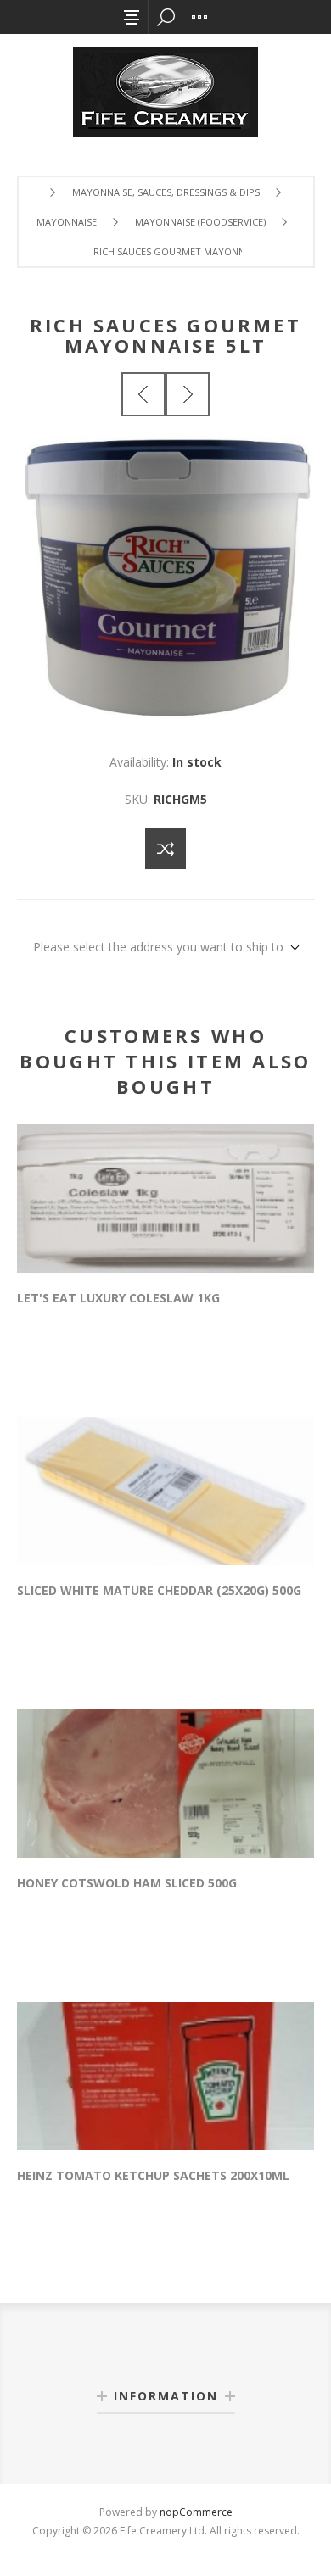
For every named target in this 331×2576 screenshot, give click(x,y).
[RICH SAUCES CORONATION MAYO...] (143, 394)
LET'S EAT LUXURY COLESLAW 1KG (118, 1298)
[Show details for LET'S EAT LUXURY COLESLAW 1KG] (165, 1199)
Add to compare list (165, 849)
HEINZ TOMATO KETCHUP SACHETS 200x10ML (153, 2175)
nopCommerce (196, 2512)
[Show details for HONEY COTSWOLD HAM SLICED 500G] (165, 1784)
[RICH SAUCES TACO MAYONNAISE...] (188, 394)
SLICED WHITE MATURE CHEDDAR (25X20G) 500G (159, 1590)
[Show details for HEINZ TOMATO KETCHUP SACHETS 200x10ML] (165, 2076)
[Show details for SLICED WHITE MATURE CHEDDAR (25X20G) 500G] (165, 1491)
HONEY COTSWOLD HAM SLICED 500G (127, 1883)
